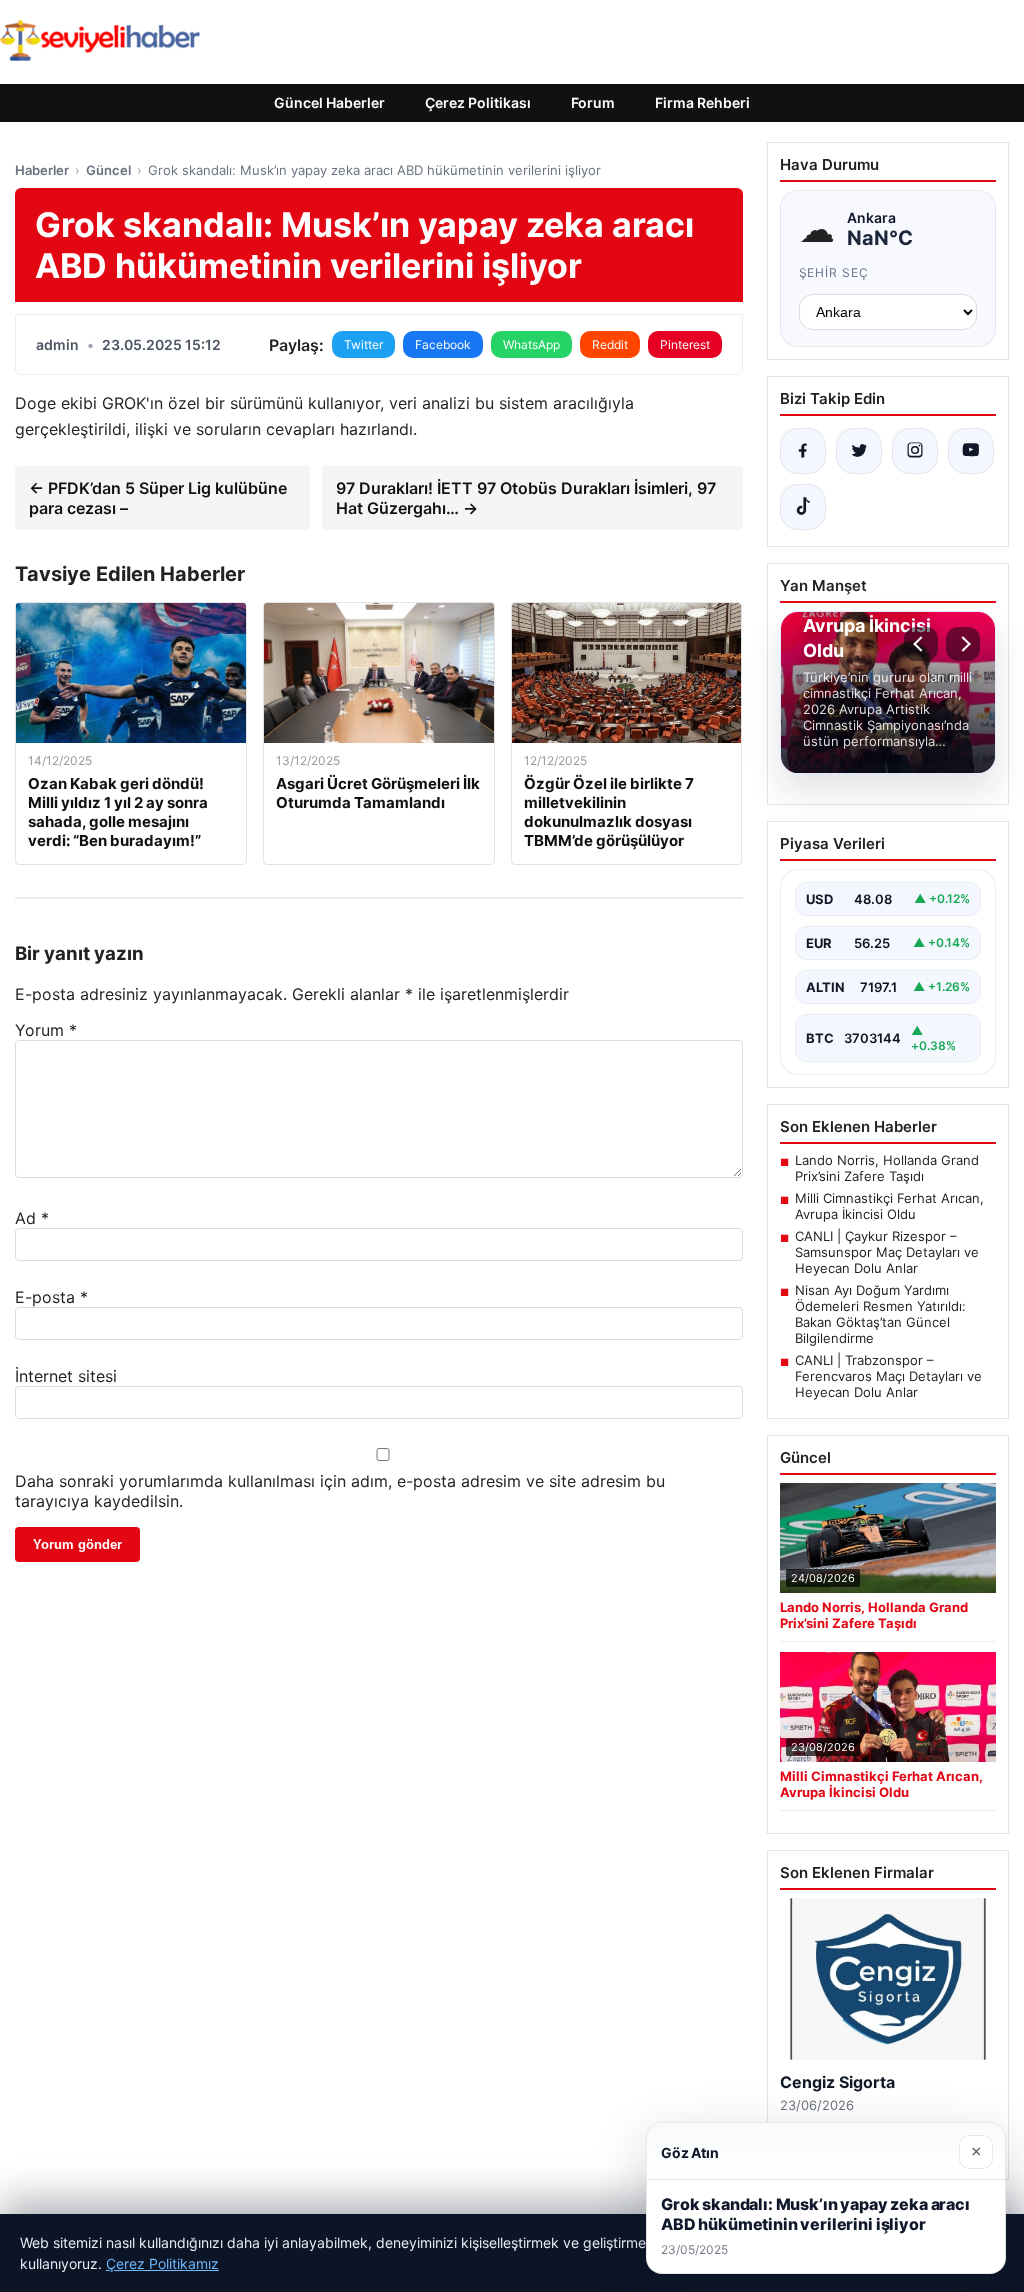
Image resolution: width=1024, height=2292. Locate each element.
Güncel (108, 170)
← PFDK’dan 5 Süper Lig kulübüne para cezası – (158, 498)
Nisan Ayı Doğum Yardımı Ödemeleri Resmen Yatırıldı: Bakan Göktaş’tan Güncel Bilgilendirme (880, 1314)
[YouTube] (971, 451)
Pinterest (685, 344)
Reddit (610, 344)
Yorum (46, 1030)
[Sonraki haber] (963, 644)
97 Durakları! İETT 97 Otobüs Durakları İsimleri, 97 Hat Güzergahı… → (526, 498)
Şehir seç (834, 272)
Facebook (443, 344)
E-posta (51, 1297)
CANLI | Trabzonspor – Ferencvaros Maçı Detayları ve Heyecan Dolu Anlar (888, 1376)
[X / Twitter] (859, 451)
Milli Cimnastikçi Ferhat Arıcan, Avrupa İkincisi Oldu (889, 1206)
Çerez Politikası (478, 102)
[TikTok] (803, 507)
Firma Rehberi (702, 102)
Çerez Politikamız (162, 2263)
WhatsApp (531, 344)
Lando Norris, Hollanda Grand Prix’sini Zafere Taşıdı (887, 1168)
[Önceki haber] (921, 644)
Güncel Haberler (329, 102)
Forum (593, 102)
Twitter (363, 344)
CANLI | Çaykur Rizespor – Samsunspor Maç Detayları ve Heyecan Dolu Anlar (887, 1252)
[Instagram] (915, 451)
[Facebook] (803, 451)
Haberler (42, 170)
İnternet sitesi (66, 1376)
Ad (32, 1218)
